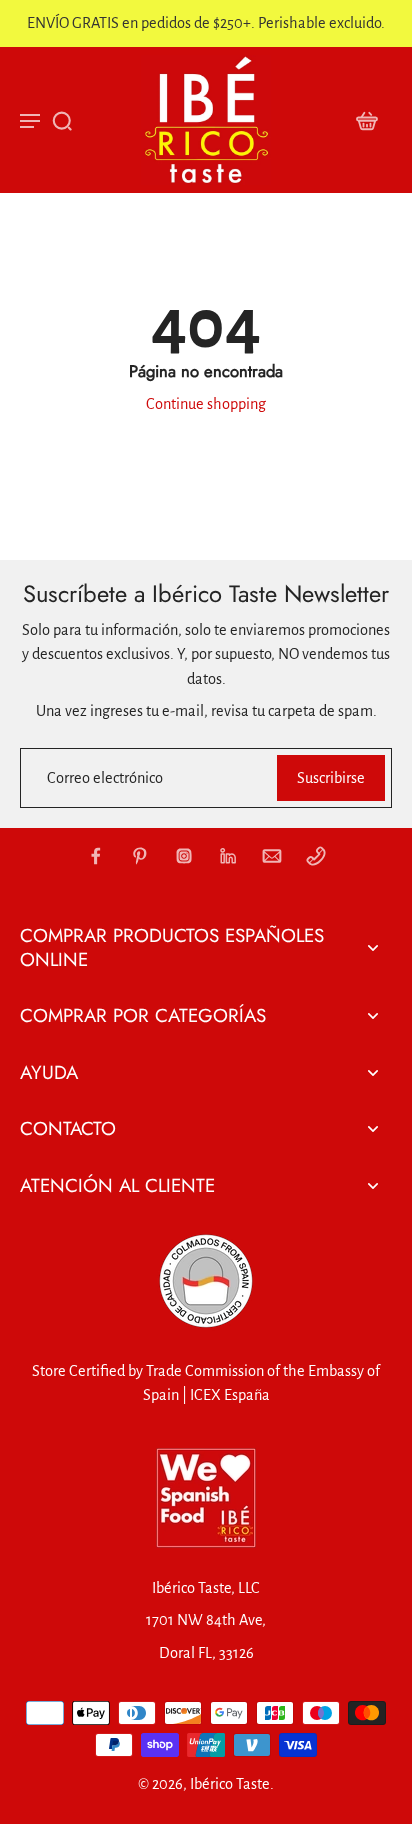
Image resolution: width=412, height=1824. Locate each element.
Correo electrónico (105, 778)
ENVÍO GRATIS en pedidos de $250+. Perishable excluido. (206, 23)
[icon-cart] (366, 120)
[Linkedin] (228, 856)
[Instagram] (184, 856)
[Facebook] (96, 856)
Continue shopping (206, 404)
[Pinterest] (140, 856)
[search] (62, 120)
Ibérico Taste (230, 1784)
